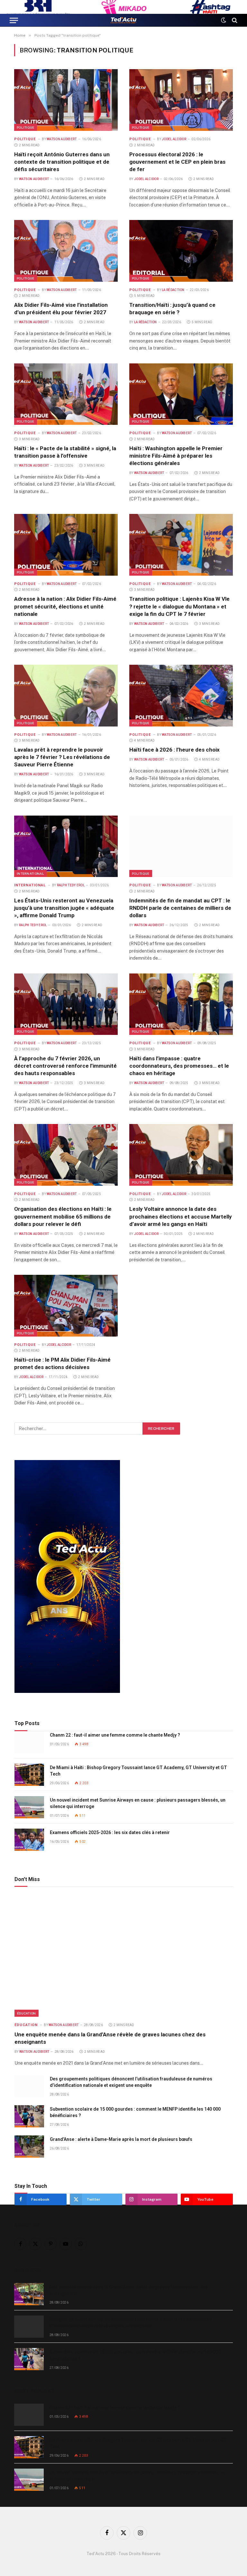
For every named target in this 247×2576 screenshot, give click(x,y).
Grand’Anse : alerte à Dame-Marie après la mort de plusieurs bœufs (121, 2139)
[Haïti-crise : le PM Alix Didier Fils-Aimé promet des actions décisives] (66, 1306)
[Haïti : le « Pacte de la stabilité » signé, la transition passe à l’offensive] (66, 394)
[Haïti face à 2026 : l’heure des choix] (181, 696)
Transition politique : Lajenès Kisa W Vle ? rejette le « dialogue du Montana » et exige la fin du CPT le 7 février (179, 606)
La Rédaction (173, 290)
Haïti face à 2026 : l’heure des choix (174, 750)
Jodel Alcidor (174, 139)
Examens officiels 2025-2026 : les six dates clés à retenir (110, 1832)
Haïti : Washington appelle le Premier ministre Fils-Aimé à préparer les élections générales (176, 456)
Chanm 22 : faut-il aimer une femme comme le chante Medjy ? (115, 1735)
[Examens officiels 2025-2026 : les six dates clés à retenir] (29, 1840)
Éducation (27, 2013)
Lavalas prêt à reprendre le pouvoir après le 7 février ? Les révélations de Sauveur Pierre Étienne (62, 757)
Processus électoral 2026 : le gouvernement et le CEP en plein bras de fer (177, 162)
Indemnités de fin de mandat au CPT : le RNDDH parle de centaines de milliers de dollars (180, 908)
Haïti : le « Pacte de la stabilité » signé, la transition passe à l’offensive (65, 452)
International (30, 873)
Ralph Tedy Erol (71, 885)
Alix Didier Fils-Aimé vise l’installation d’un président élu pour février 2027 (61, 309)
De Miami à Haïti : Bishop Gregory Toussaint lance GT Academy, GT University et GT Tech (138, 1771)
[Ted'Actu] (123, 20)
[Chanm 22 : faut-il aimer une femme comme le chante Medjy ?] (29, 1742)
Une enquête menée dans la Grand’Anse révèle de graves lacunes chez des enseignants (110, 2038)
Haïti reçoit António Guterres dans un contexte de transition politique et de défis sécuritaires (62, 162)
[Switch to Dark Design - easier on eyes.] (224, 20)
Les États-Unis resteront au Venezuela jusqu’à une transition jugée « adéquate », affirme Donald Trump (64, 908)
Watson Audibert (62, 139)
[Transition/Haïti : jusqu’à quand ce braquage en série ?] (181, 251)
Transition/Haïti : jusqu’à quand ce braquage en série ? (172, 309)
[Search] (234, 20)
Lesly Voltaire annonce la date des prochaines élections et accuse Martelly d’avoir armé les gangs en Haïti (181, 1216)
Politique (26, 127)
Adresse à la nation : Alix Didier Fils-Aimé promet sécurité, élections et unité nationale (65, 606)
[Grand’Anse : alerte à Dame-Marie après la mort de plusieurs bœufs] (29, 2147)
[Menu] (14, 20)
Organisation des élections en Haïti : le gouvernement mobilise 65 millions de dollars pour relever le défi (63, 1216)
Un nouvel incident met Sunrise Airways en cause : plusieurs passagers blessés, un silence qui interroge (138, 1803)
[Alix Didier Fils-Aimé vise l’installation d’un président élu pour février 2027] (66, 251)
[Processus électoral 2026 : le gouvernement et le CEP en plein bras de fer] (181, 100)
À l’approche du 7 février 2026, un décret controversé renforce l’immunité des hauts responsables (65, 1066)
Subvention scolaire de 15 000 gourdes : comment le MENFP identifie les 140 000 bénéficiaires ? (135, 2112)
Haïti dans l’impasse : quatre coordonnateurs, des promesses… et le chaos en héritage (179, 1066)
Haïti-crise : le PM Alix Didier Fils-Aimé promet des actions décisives (62, 1363)
